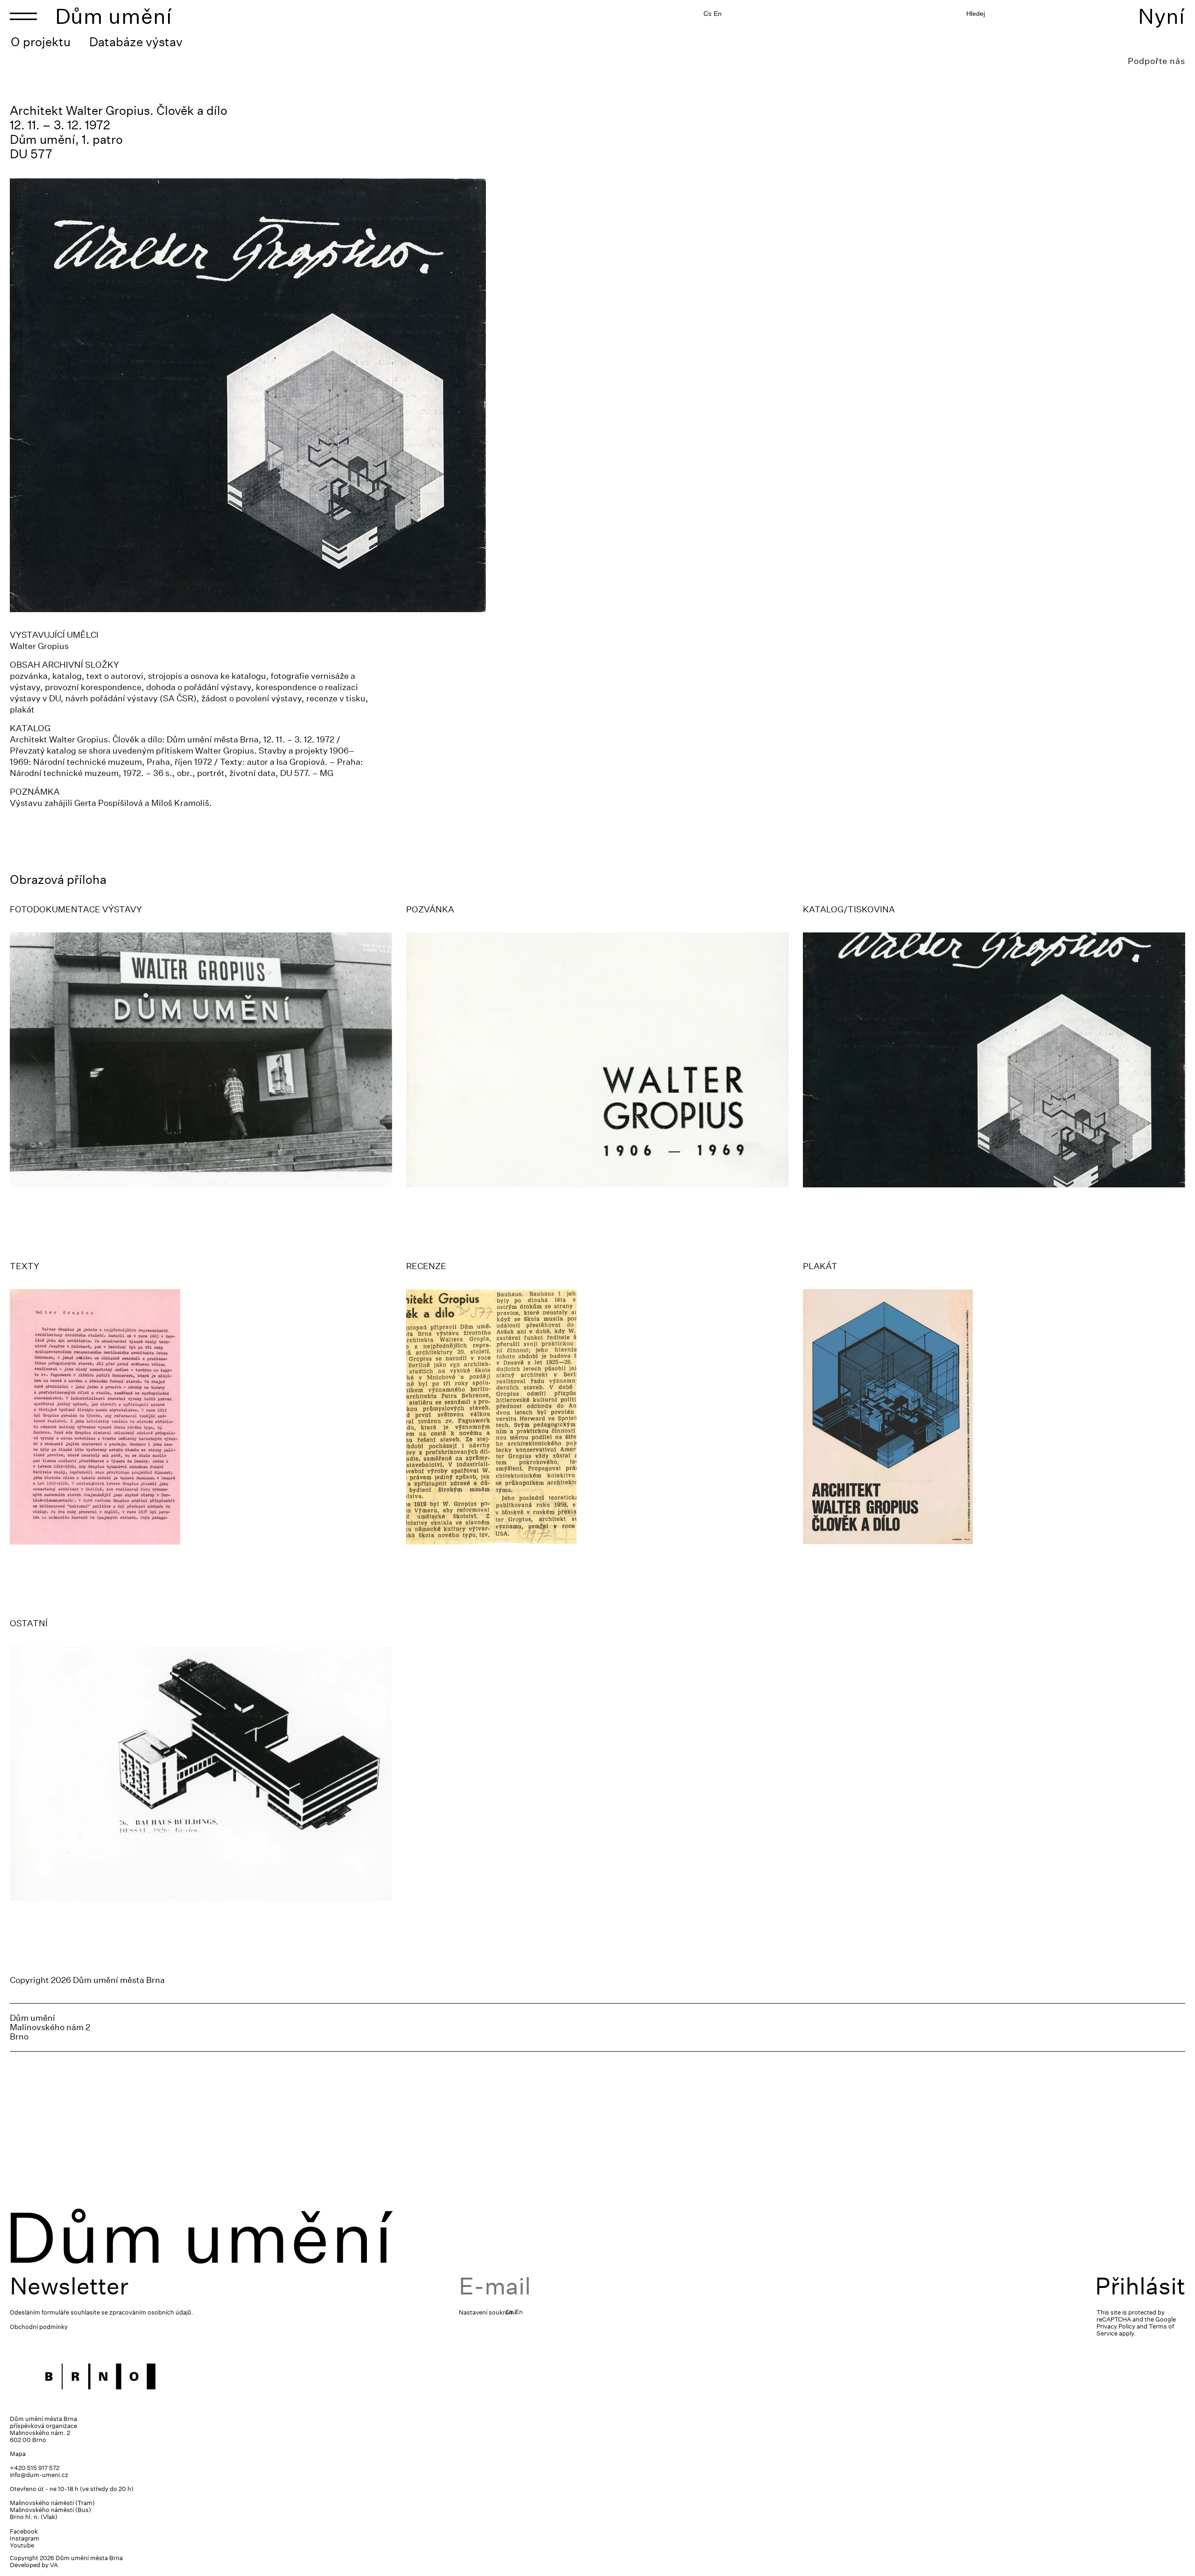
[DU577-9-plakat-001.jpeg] (994, 1417)
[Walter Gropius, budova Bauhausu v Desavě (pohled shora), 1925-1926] (201, 1774)
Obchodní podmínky (39, 2327)
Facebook (24, 2531)
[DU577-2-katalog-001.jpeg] (994, 1060)
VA (54, 2565)
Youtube (22, 2545)
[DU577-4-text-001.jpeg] (201, 1417)
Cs (707, 14)
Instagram (25, 2538)
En (718, 14)
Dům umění (114, 16)
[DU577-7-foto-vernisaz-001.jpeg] (201, 1060)
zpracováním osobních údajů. (151, 2312)
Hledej (976, 14)
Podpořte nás (1156, 61)
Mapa (18, 2454)
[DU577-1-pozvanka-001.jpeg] (597, 1060)
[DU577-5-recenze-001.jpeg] (597, 1417)
